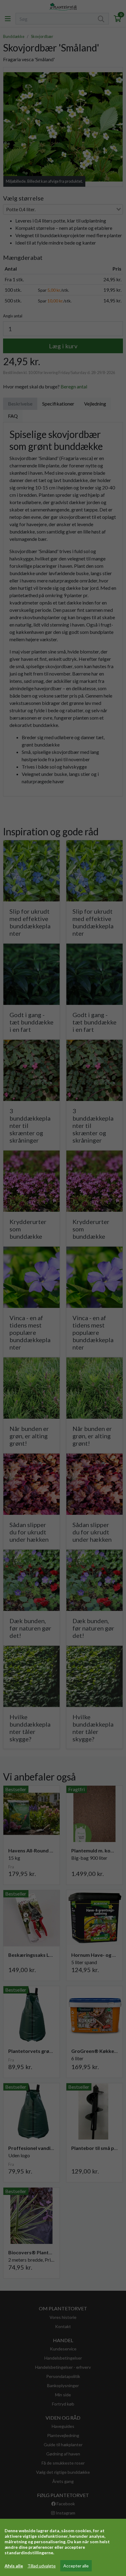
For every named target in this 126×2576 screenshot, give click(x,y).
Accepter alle (76, 2566)
